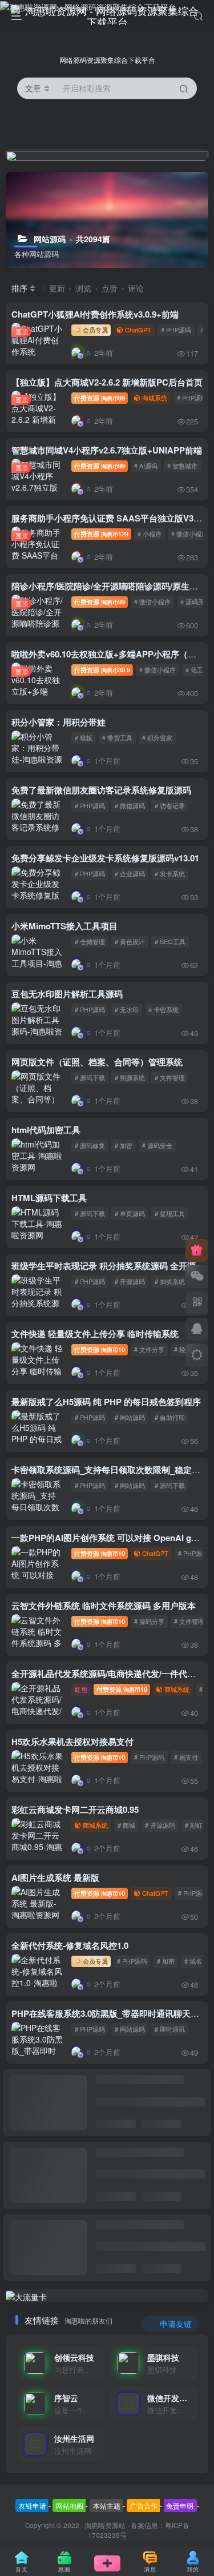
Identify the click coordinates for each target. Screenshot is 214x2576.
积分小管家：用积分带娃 (58, 722)
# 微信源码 (130, 805)
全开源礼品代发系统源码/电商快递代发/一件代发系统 (112, 1674)
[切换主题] (197, 1355)
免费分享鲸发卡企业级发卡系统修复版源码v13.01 (105, 858)
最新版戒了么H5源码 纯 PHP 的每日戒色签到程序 (106, 1402)
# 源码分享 (149, 1621)
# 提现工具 (170, 1213)
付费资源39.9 (102, 669)
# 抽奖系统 (170, 1281)
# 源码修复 (90, 1145)
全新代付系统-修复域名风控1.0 (70, 1945)
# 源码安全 (157, 1145)
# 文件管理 (170, 1077)
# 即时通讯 (170, 2029)
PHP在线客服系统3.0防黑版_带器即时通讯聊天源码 (110, 2013)
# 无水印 (127, 1009)
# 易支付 (186, 1757)
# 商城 (126, 1825)
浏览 (83, 288)
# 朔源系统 (130, 1077)
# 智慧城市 (182, 466)
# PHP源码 (176, 330)
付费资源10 (100, 1349)
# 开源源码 (130, 1281)
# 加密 (124, 1145)
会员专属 (94, 330)
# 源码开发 (195, 601)
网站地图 (70, 2505)
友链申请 (33, 2505)
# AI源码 (146, 466)
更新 (57, 288)
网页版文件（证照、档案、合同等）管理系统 (97, 1062)
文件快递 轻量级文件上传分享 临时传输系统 (95, 1334)
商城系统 (155, 398)
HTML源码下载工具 (49, 1198)
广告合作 (144, 2505)
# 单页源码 (130, 1213)
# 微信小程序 (189, 533)
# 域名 (193, 1961)
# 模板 (84, 737)
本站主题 (107, 2505)
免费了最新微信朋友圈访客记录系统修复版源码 (101, 790)
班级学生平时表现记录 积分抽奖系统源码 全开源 (104, 1266)
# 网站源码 (130, 1417)
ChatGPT (138, 330)
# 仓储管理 (90, 941)
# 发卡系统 (170, 873)
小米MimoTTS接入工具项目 (64, 926)
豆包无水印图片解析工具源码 (67, 994)
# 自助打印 (170, 1417)
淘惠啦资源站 (105, 2525)
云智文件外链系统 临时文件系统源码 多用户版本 (104, 1606)
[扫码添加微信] (197, 1277)
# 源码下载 (90, 1077)
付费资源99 (100, 398)
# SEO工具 (170, 941)
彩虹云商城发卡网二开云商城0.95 (75, 1809)
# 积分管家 (157, 737)
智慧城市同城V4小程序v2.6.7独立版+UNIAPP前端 (107, 450)
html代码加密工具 (46, 1130)
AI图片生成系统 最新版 (55, 1877)
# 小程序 (150, 533)
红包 (81, 1689)
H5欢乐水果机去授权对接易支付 (72, 1742)
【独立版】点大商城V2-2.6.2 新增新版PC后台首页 (107, 382)
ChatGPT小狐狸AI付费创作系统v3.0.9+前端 (95, 314)
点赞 (110, 288)
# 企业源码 (130, 873)
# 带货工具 (117, 737)
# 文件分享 (149, 1349)
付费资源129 (101, 533)
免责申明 (180, 2505)
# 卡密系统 (163, 1009)
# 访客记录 (170, 805)
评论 (136, 288)
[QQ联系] (197, 1329)
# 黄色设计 (130, 941)
